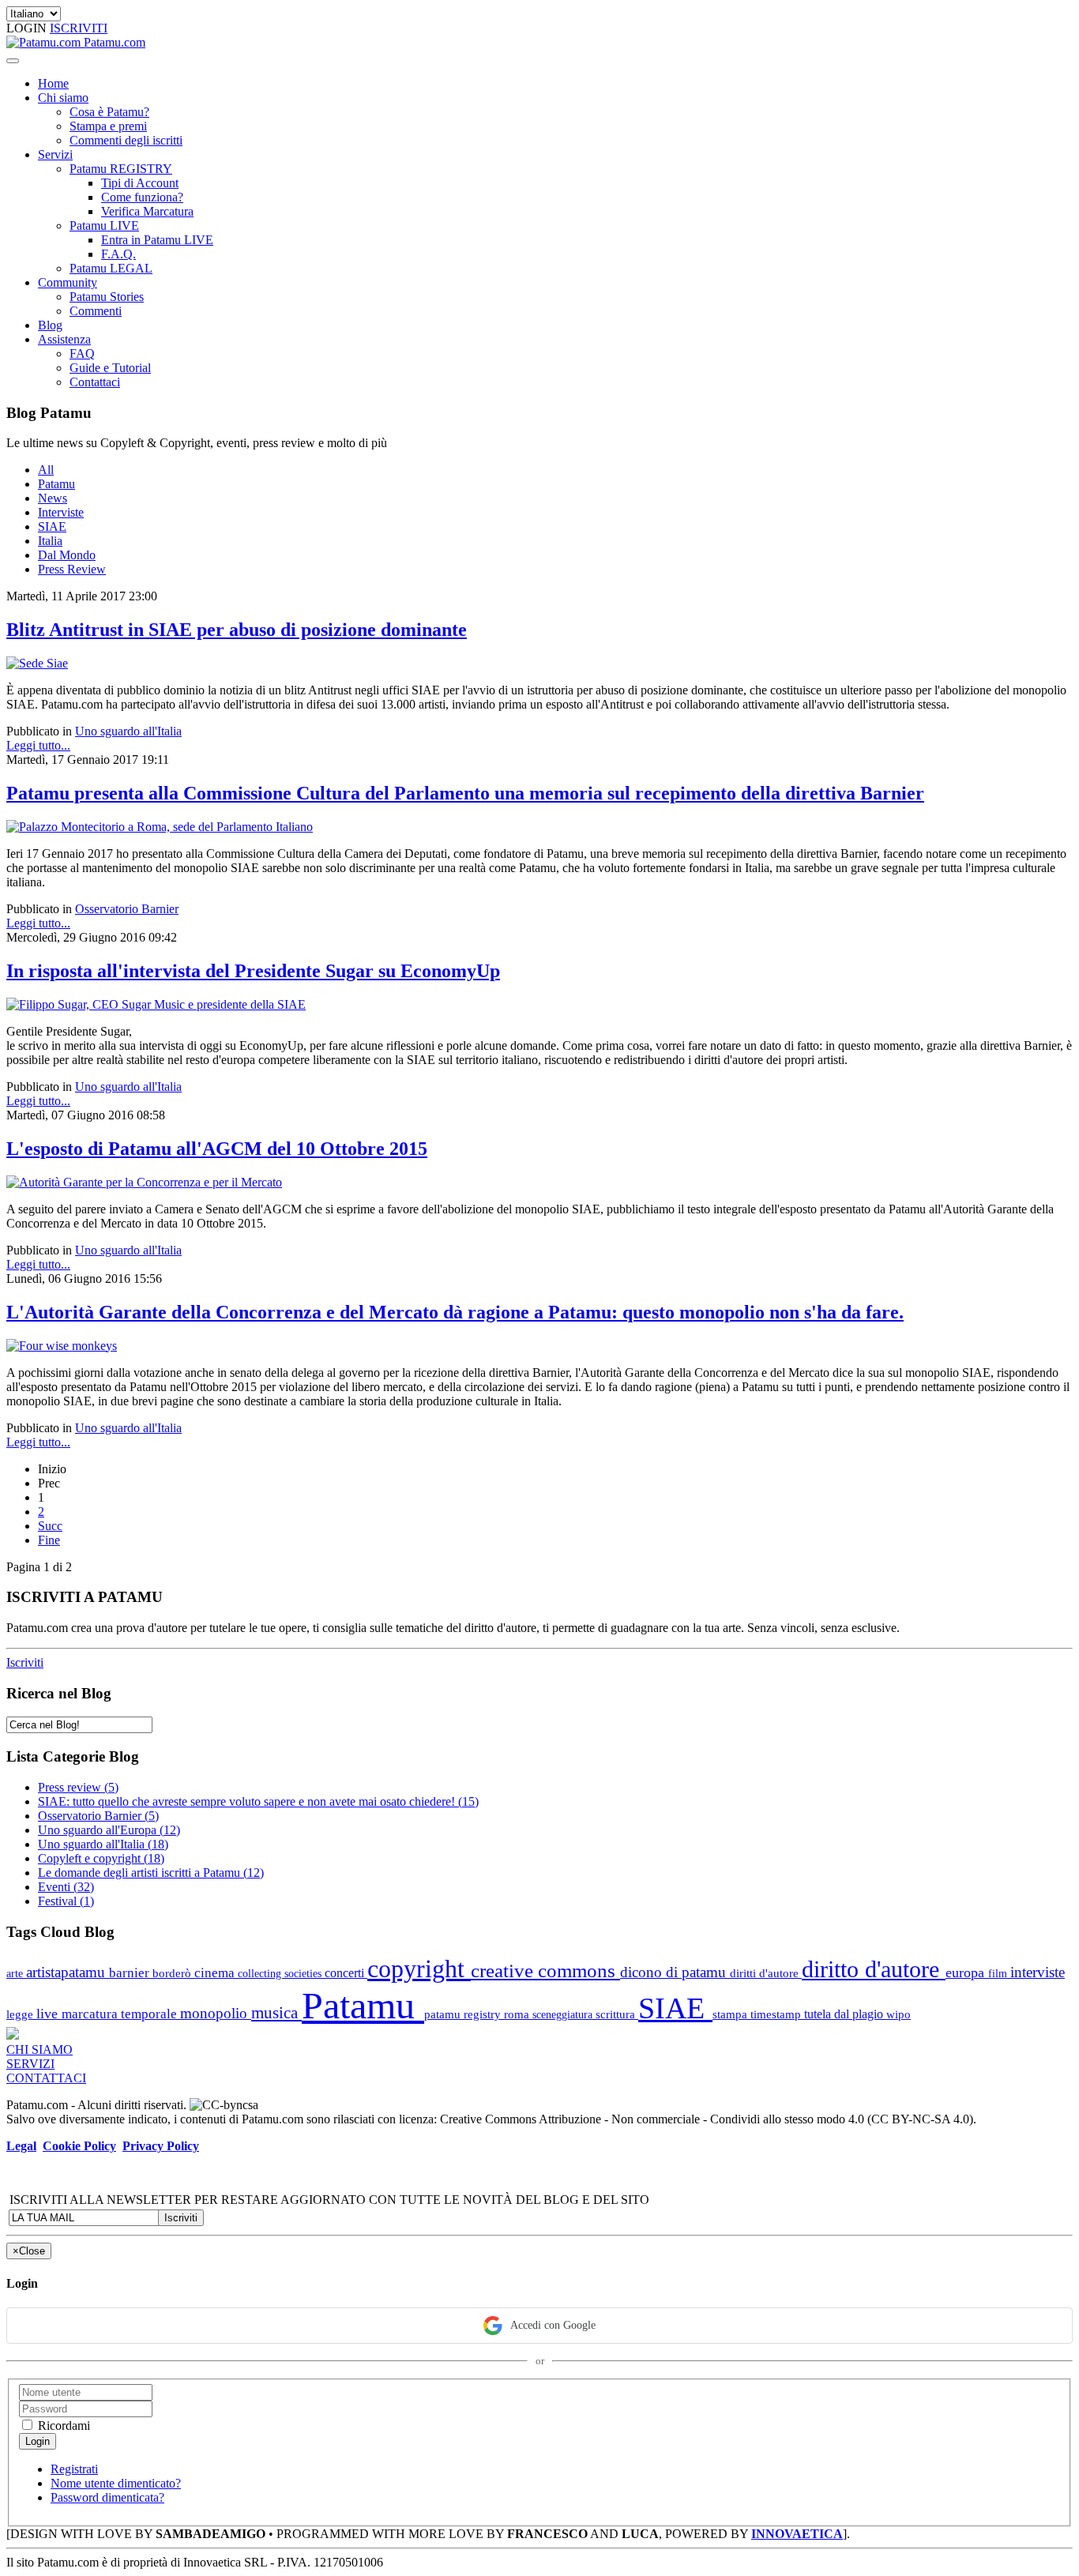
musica (276, 2012)
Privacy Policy (161, 2146)
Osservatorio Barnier (127, 909)
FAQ (82, 353)
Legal (21, 2146)
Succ (50, 1526)
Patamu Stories (107, 297)
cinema (216, 1973)
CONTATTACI (46, 2078)
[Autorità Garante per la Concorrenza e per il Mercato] (144, 1182)
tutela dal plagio (845, 2014)
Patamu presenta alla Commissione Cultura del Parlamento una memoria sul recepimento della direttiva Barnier (465, 793)
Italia (50, 541)
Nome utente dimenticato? (116, 2483)
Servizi (55, 154)
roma (518, 2014)
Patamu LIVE (104, 226)
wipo (899, 2014)
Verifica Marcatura (147, 211)
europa (967, 1972)
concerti (346, 1973)
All (46, 470)
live (49, 2014)
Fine (49, 1540)
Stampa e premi (108, 126)
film (999, 1973)
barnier (131, 1973)
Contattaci (95, 382)
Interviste (61, 512)
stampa (731, 2014)
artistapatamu (68, 1972)
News (53, 498)
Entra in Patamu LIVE (157, 240)
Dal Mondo (67, 555)
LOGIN (28, 28)
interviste (1038, 1972)
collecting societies (281, 1973)
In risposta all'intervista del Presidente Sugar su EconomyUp (253, 971)
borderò (173, 1973)
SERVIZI (30, 2064)
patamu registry (464, 2014)
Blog (50, 325)
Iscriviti (25, 1662)
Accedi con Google (553, 2325)
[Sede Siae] (37, 663)
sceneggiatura (564, 2014)
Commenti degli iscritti (126, 140)
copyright (419, 1969)
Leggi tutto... (38, 745)
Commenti (96, 311)
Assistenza (64, 339)
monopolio (216, 2013)
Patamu (56, 484)
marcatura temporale (121, 2014)
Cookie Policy (79, 2146)
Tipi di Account (140, 183)
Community (68, 282)
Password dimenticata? (107, 2497)
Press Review (72, 569)
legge (21, 2014)
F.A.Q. (118, 254)
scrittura (617, 2014)
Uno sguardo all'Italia (128, 731)
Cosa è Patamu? (109, 112)
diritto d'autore (874, 1969)
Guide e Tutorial (110, 368)
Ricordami (62, 2426)
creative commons (545, 1971)
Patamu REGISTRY (121, 169)
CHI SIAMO (39, 2050)
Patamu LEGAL (111, 268)
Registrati (74, 2469)
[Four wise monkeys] (62, 1346)
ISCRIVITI (79, 28)
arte (16, 1973)
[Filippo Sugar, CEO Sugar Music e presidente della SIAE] (156, 1004)
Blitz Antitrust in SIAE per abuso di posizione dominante (237, 630)
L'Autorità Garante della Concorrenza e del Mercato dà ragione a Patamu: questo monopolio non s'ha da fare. (455, 1312)
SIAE (52, 526)
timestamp (777, 2014)
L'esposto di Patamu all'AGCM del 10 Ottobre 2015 (217, 1149)
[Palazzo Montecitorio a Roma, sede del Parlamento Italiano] (160, 827)
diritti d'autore (766, 1973)
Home (53, 83)
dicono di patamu (675, 1972)
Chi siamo (63, 98)
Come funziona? (142, 197)
